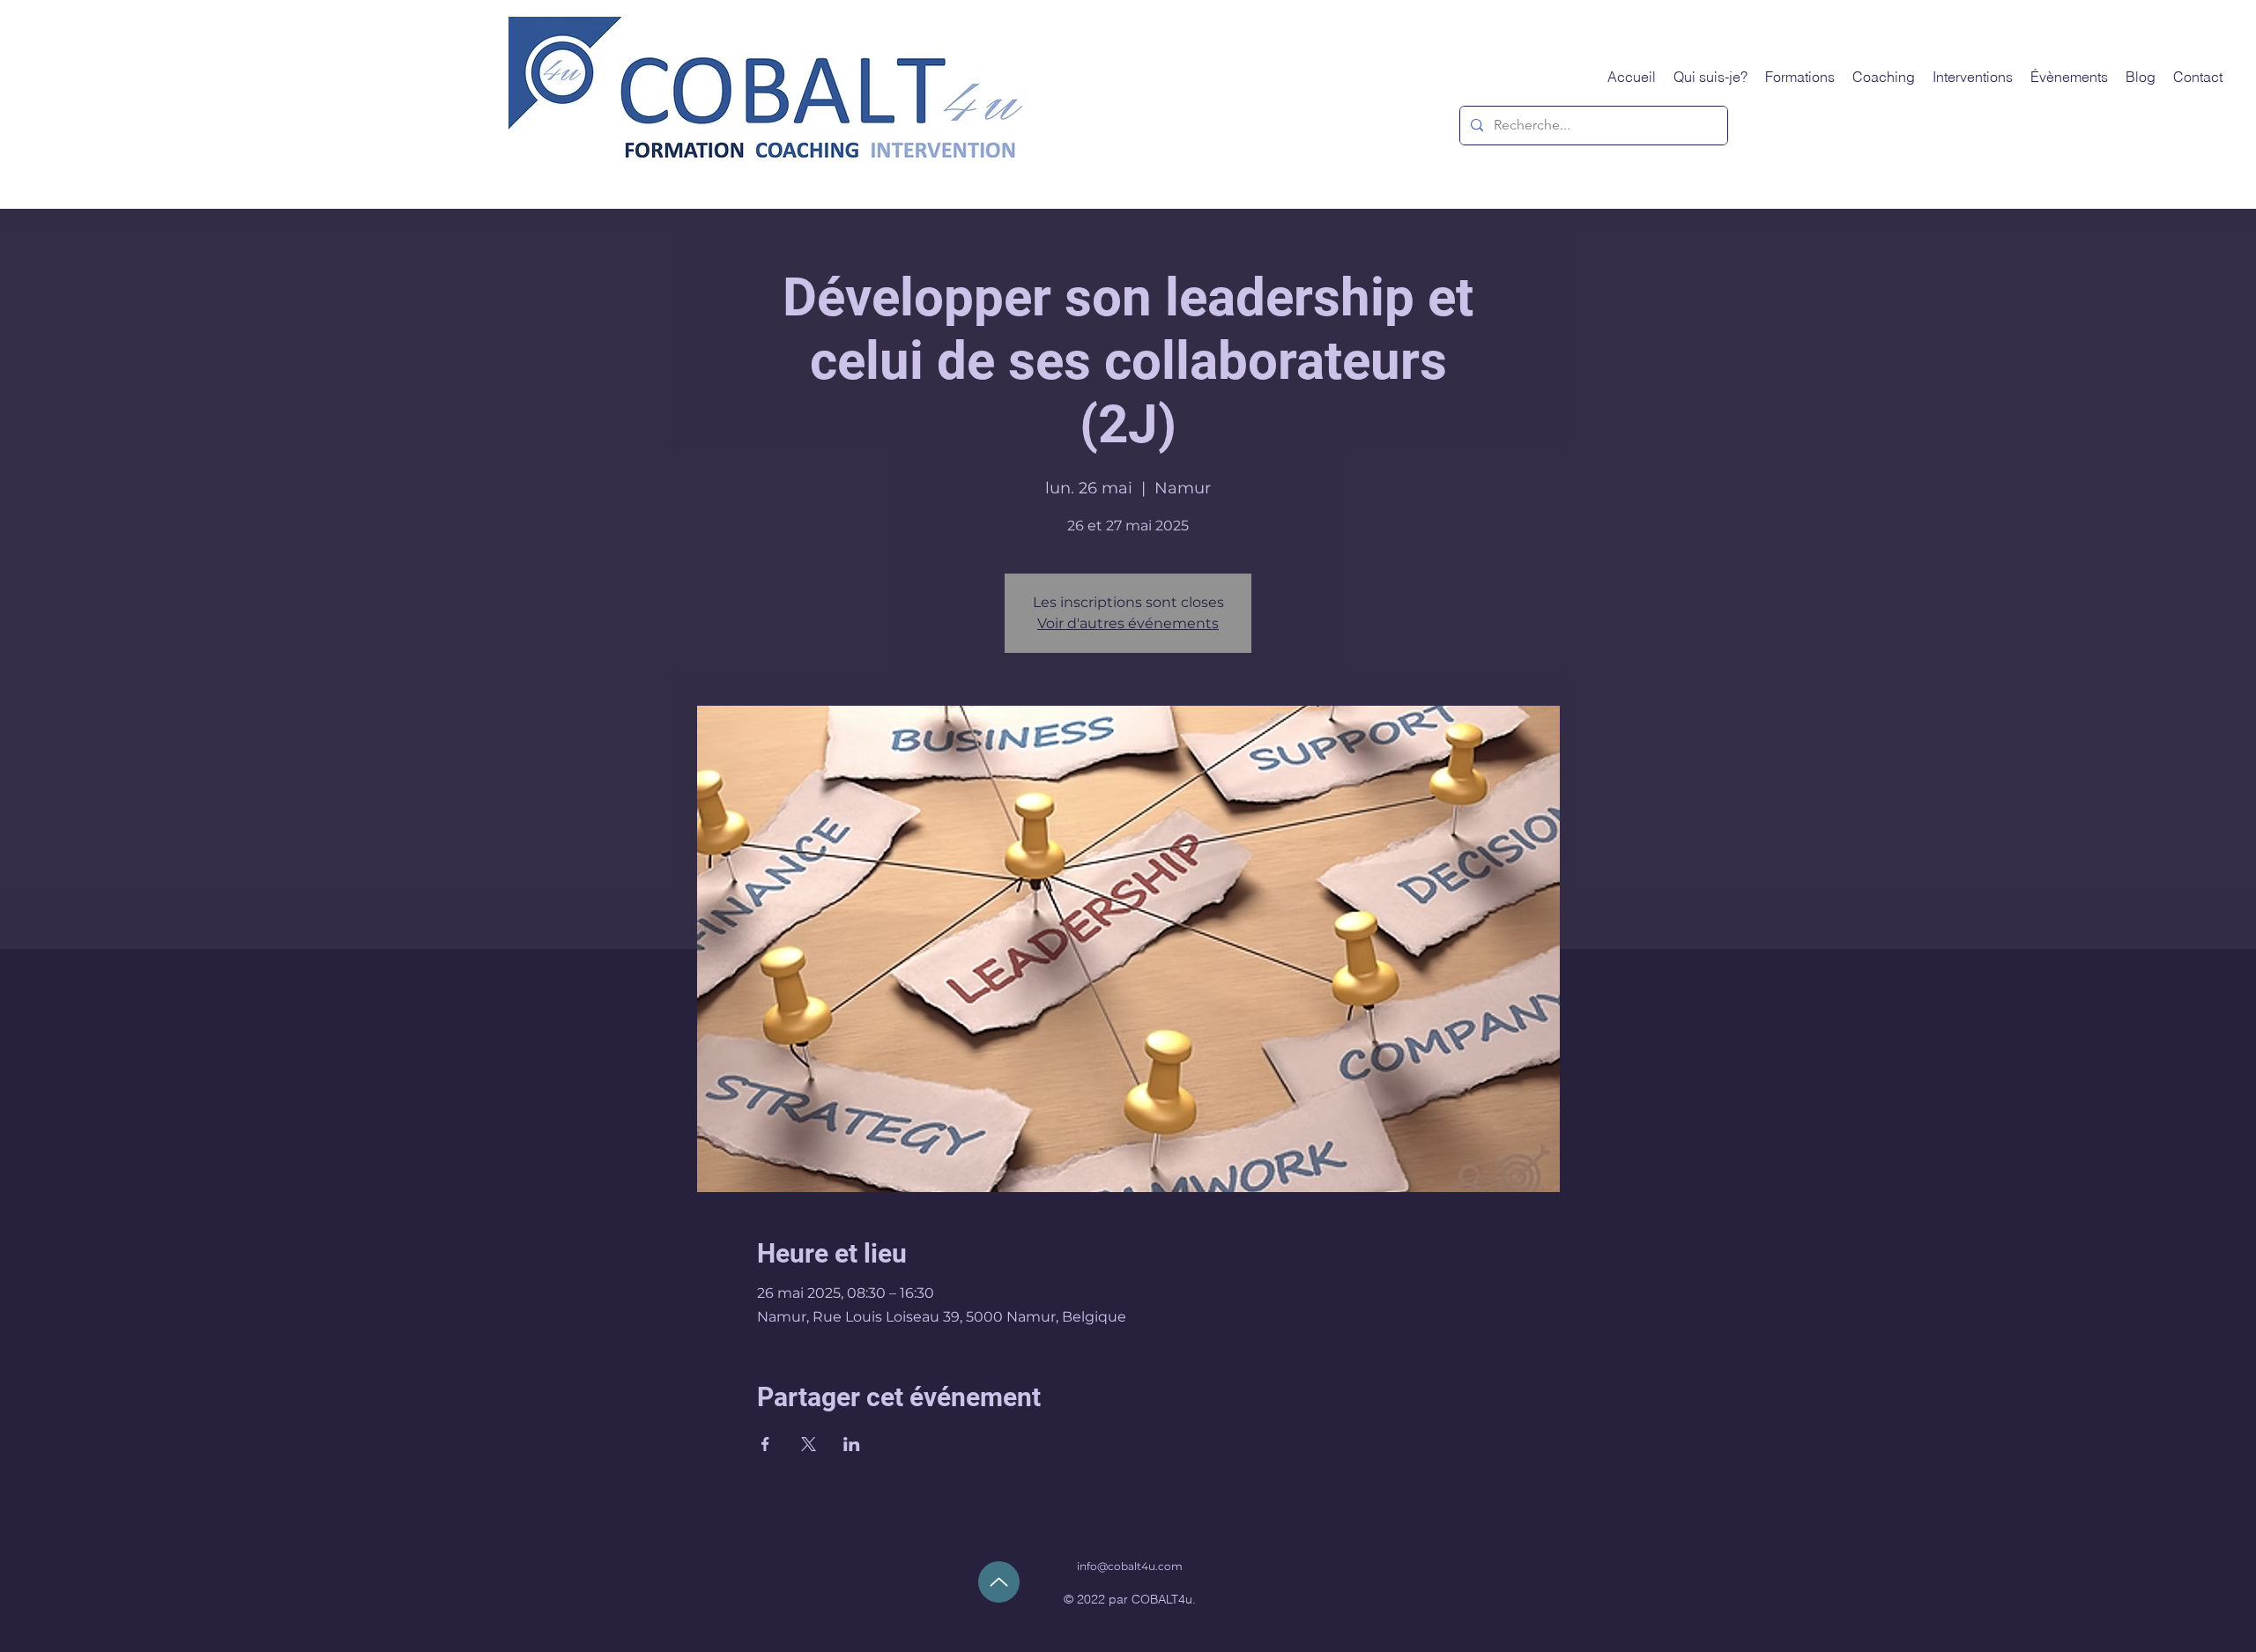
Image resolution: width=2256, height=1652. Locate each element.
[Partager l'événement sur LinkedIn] (852, 1444)
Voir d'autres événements (1128, 623)
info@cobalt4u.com (1130, 1566)
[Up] (999, 1582)
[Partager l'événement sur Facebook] (765, 1444)
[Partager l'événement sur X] (809, 1444)
